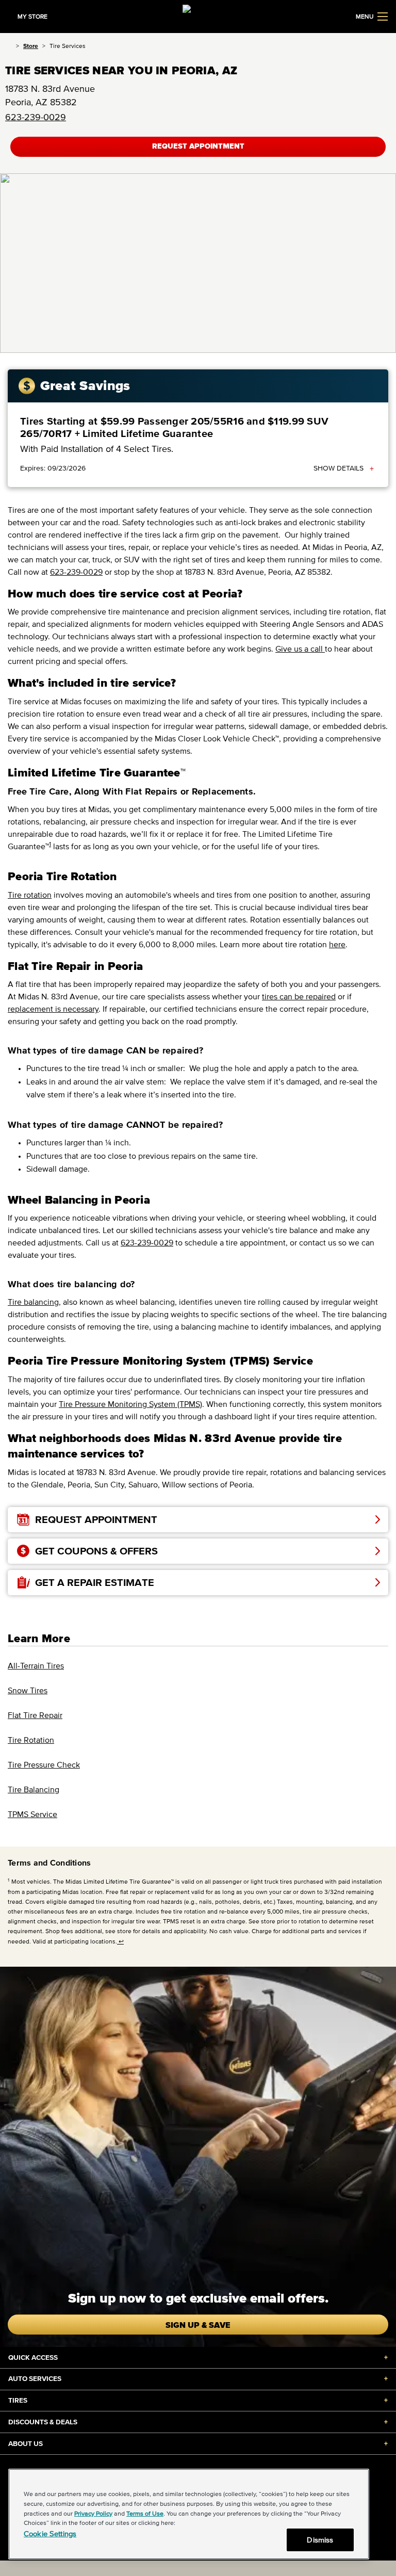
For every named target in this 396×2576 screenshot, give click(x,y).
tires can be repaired (299, 996)
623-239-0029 (36, 117)
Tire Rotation (31, 1740)
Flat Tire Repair (35, 1715)
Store (31, 46)
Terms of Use (145, 2513)
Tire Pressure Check (44, 1764)
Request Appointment (198, 146)
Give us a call (300, 649)
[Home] (9, 46)
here (337, 944)
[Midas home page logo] (198, 15)
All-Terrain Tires (36, 1665)
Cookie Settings (50, 2533)
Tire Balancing (34, 1789)
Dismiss (320, 2540)
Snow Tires (28, 1690)
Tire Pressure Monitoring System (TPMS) (130, 1404)
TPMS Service (32, 1814)
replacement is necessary (53, 1009)
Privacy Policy (93, 2513)
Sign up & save (198, 2325)
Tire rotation (30, 895)
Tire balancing (33, 1302)
